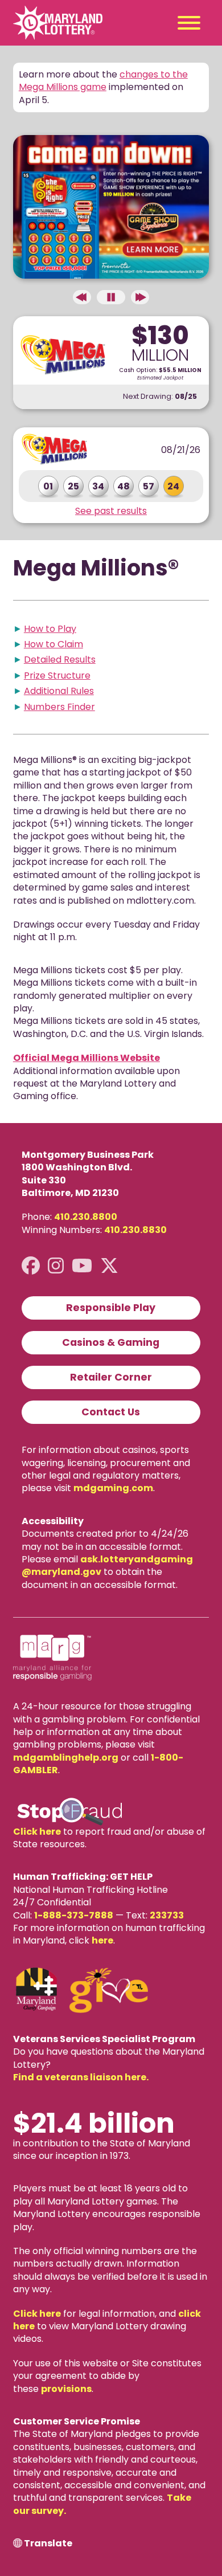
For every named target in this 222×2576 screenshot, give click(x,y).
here (102, 1940)
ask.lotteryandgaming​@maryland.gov (107, 1565)
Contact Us (111, 1412)
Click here (37, 1832)
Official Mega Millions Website (87, 1058)
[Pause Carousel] (111, 297)
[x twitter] (109, 1266)
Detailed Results (60, 660)
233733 (167, 1915)
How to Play (50, 629)
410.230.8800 (86, 1217)
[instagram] (56, 1266)
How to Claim (54, 644)
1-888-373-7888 (74, 1915)
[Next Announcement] (140, 297)
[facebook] (31, 1266)
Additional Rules (59, 691)
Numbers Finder (59, 707)
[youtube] (82, 1266)
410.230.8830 (135, 1230)
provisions (66, 2389)
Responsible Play (111, 1308)
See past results (111, 511)
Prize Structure (57, 675)
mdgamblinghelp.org (66, 1758)
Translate (48, 2544)
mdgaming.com (113, 1488)
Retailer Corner (111, 1377)
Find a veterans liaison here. (81, 2077)
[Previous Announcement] (82, 297)
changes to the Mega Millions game (103, 81)
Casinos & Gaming (111, 1342)
